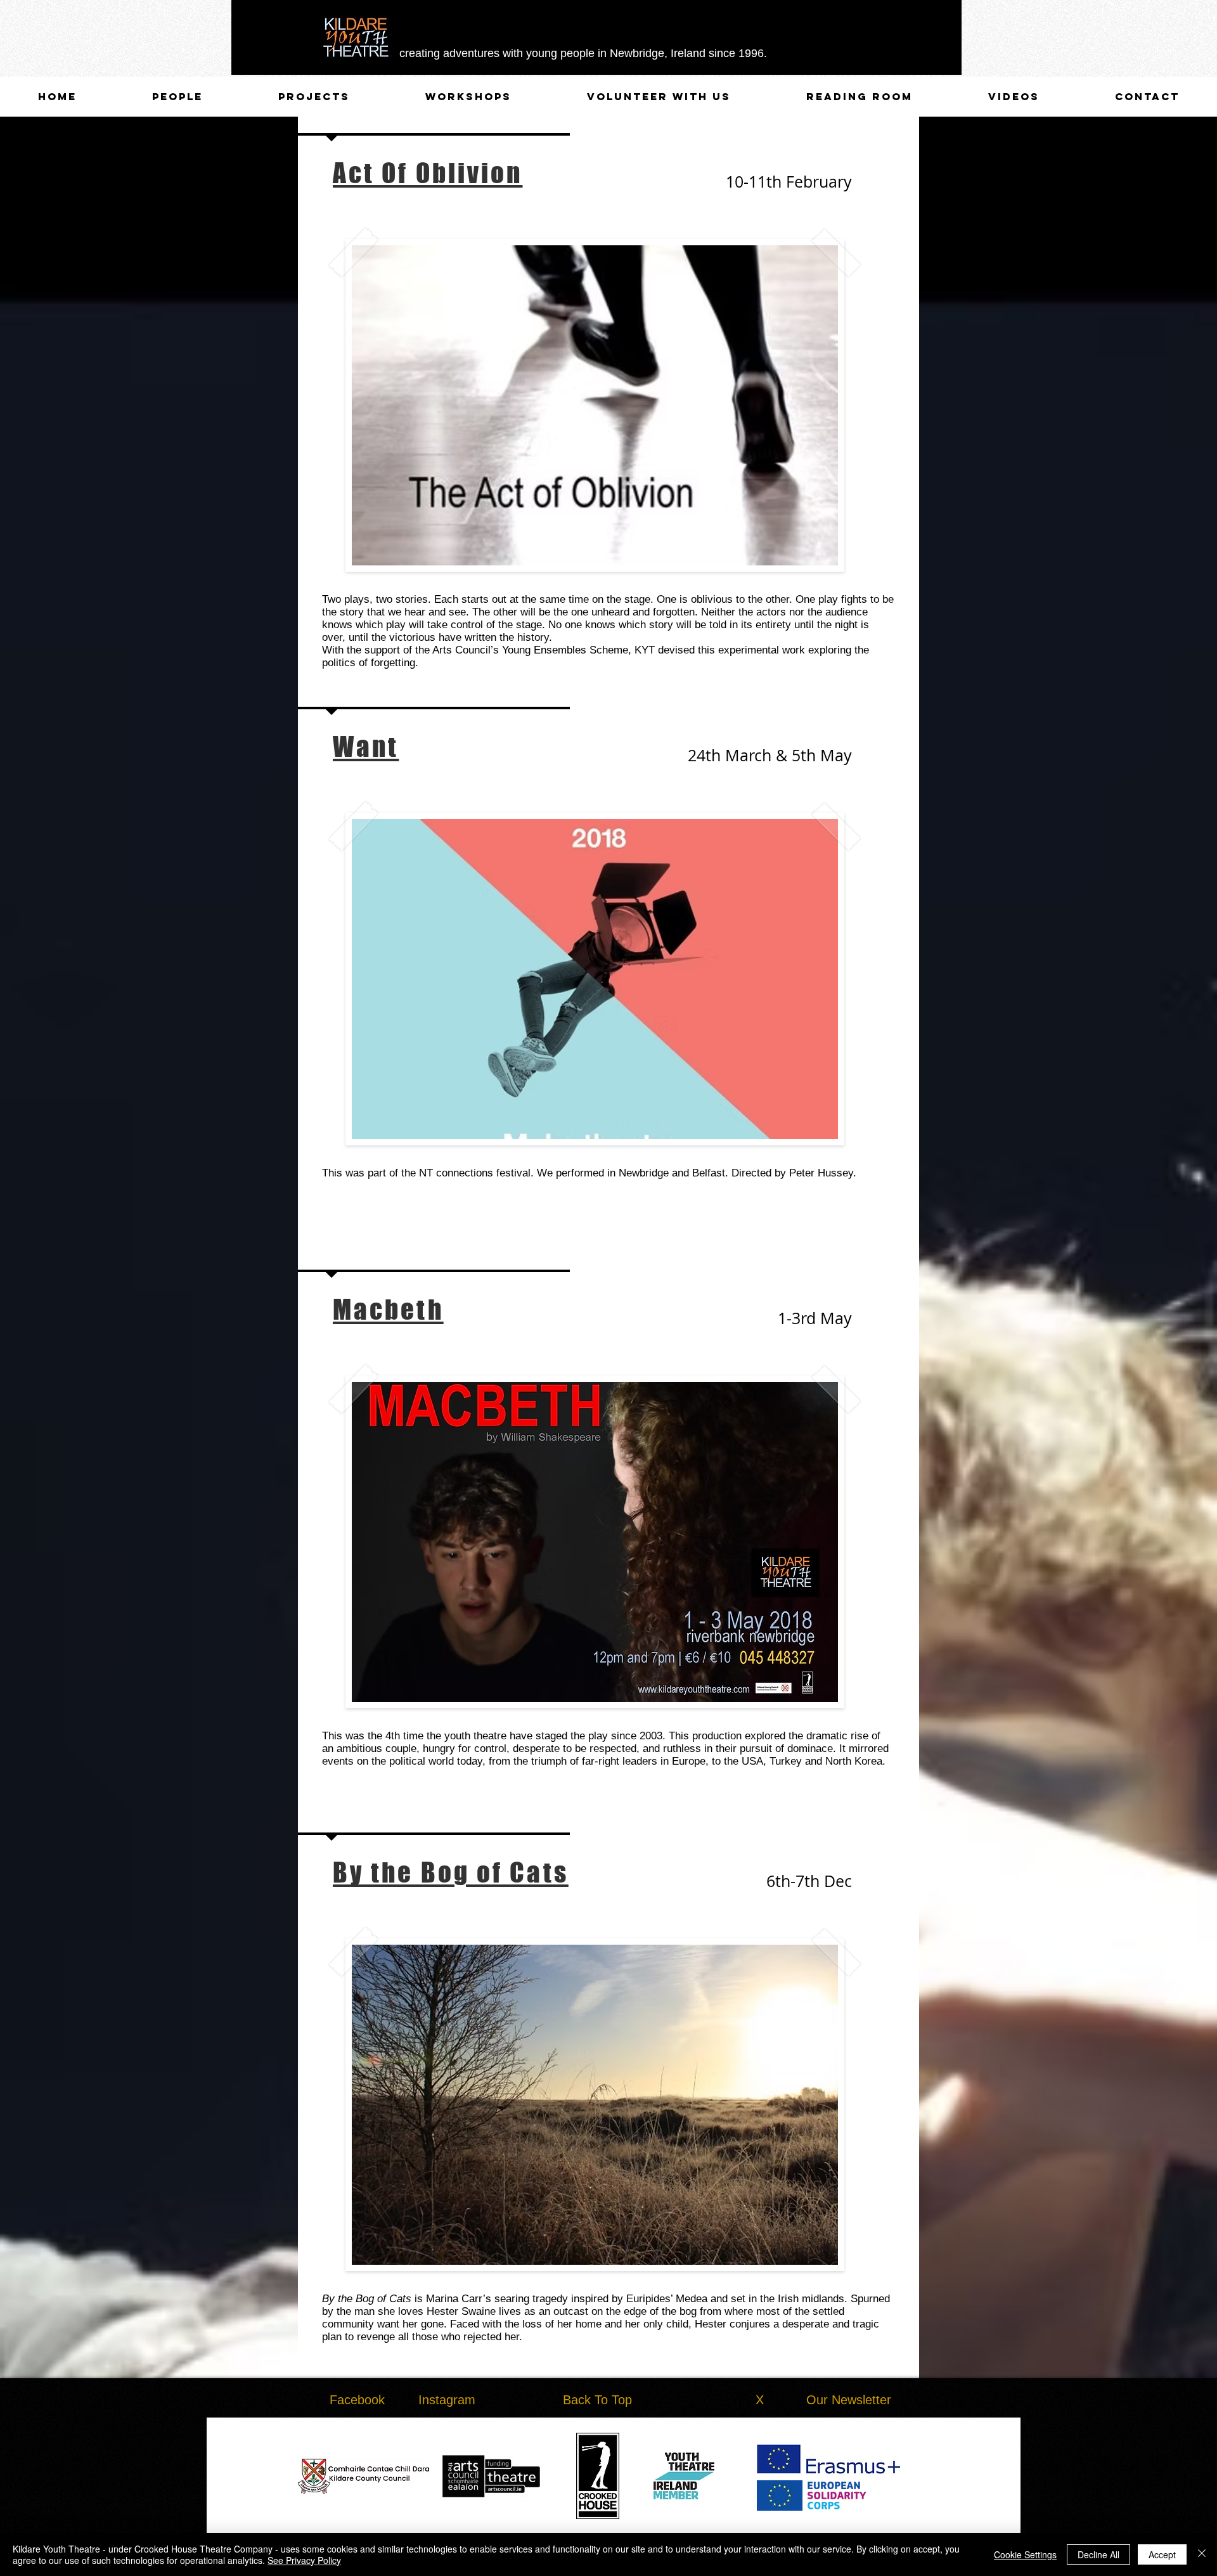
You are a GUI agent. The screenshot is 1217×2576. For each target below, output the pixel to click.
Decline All (1098, 2554)
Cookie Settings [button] (1025, 2554)
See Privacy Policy (304, 2560)
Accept (1162, 2554)
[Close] (1202, 2554)
